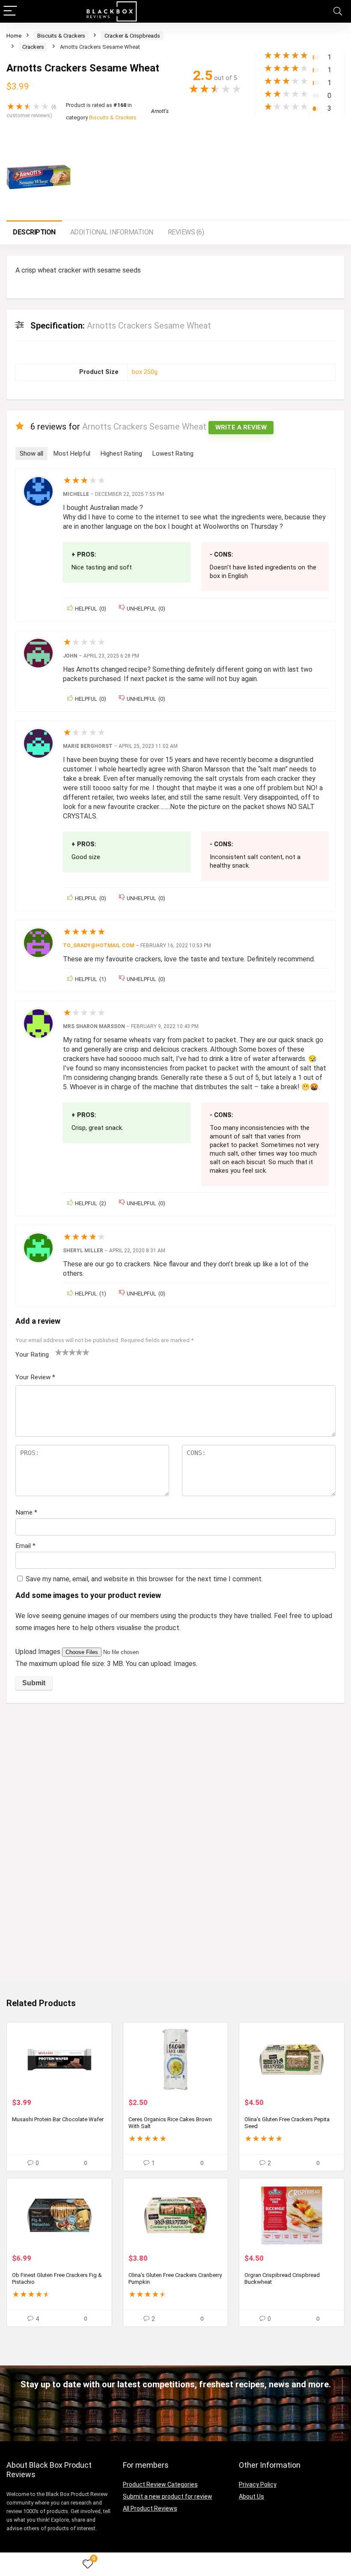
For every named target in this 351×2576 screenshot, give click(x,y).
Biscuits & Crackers (61, 36)
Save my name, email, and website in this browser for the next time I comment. (144, 1579)
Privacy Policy (258, 2484)
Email (25, 1546)
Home (14, 36)
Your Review (35, 1377)
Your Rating (32, 1355)
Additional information (112, 232)
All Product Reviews (150, 2508)
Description (34, 232)
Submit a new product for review (168, 2496)
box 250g (145, 372)
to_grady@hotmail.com (99, 946)
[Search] (338, 11)
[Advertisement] (175, 1774)
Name (26, 1512)
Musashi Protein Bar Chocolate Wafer (58, 2119)
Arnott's (160, 111)
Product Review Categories (160, 2484)
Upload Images (39, 1652)
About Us (251, 2496)
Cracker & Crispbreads (132, 36)
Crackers (33, 47)
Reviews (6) (186, 232)
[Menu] (10, 11)
